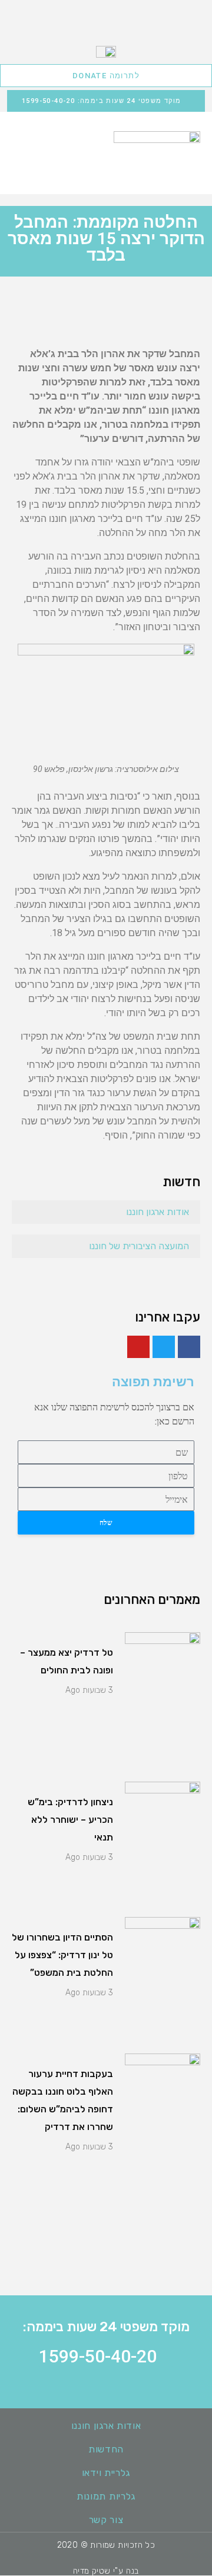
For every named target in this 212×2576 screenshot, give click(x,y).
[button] (23, 145)
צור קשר (106, 2520)
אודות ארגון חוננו (158, 1212)
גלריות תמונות (106, 2496)
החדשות (106, 2449)
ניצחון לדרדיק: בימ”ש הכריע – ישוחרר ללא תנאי (70, 1820)
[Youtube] (138, 1347)
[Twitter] (164, 1347)
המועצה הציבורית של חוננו (139, 1246)
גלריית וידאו (106, 2473)
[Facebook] (189, 1347)
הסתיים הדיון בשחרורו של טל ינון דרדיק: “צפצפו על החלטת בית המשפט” (62, 1955)
